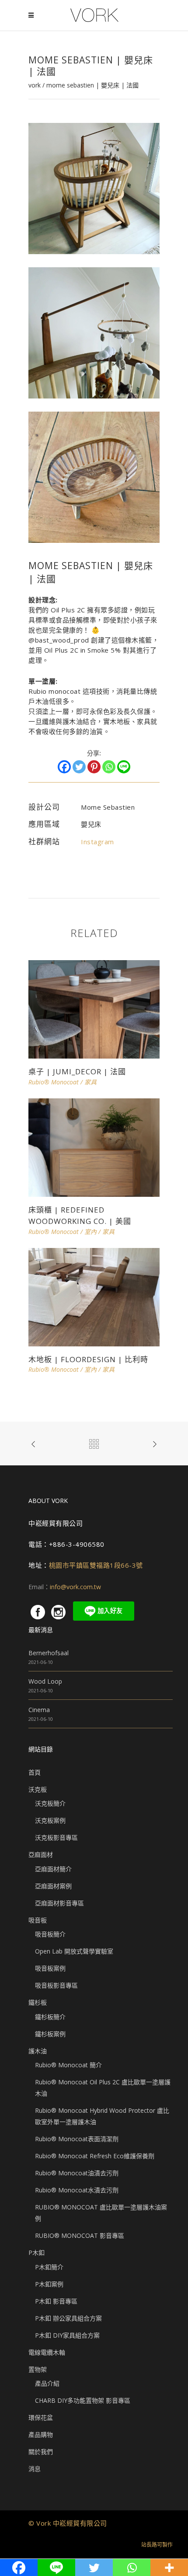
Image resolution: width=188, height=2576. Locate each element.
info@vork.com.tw (75, 1587)
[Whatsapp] (109, 767)
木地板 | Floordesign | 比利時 (88, 1359)
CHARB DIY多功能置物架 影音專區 (83, 2400)
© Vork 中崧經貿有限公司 (68, 2523)
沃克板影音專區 (56, 1837)
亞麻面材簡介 (53, 1869)
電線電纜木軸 (47, 2352)
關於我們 (41, 2452)
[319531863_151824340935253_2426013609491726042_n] (94, 332)
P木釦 (37, 2253)
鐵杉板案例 (50, 2034)
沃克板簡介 (50, 1803)
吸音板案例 (50, 1968)
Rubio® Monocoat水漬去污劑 (77, 2190)
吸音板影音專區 (56, 1985)
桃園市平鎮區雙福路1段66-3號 (96, 1565)
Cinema (39, 1710)
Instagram (97, 842)
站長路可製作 (157, 2545)
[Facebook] (64, 767)
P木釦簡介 (49, 2267)
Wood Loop (45, 1681)
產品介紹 (47, 2383)
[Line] (124, 767)
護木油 (38, 2051)
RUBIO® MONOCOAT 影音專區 (80, 2235)
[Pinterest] (94, 767)
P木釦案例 (49, 2284)
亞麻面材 (41, 1854)
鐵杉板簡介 (50, 2017)
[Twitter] (79, 767)
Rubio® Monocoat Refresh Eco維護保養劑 (95, 2156)
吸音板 (38, 1920)
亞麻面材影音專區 (59, 1903)
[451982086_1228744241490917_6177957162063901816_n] (94, 477)
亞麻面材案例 (53, 1886)
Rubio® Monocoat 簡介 (68, 2065)
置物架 (38, 2369)
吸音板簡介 (50, 1934)
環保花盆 (41, 2417)
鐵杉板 (38, 2002)
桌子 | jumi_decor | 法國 (77, 1071)
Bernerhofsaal (49, 1653)
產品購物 (41, 2434)
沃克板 (38, 1789)
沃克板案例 (50, 1820)
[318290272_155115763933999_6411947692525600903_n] (94, 188)
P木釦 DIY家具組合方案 (67, 2335)
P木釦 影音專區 (56, 2301)
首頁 (35, 1772)
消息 (35, 2469)
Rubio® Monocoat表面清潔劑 (77, 2139)
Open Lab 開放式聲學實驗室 (74, 1951)
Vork (35, 85)
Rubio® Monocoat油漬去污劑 (77, 2173)
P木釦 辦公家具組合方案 (68, 2318)
